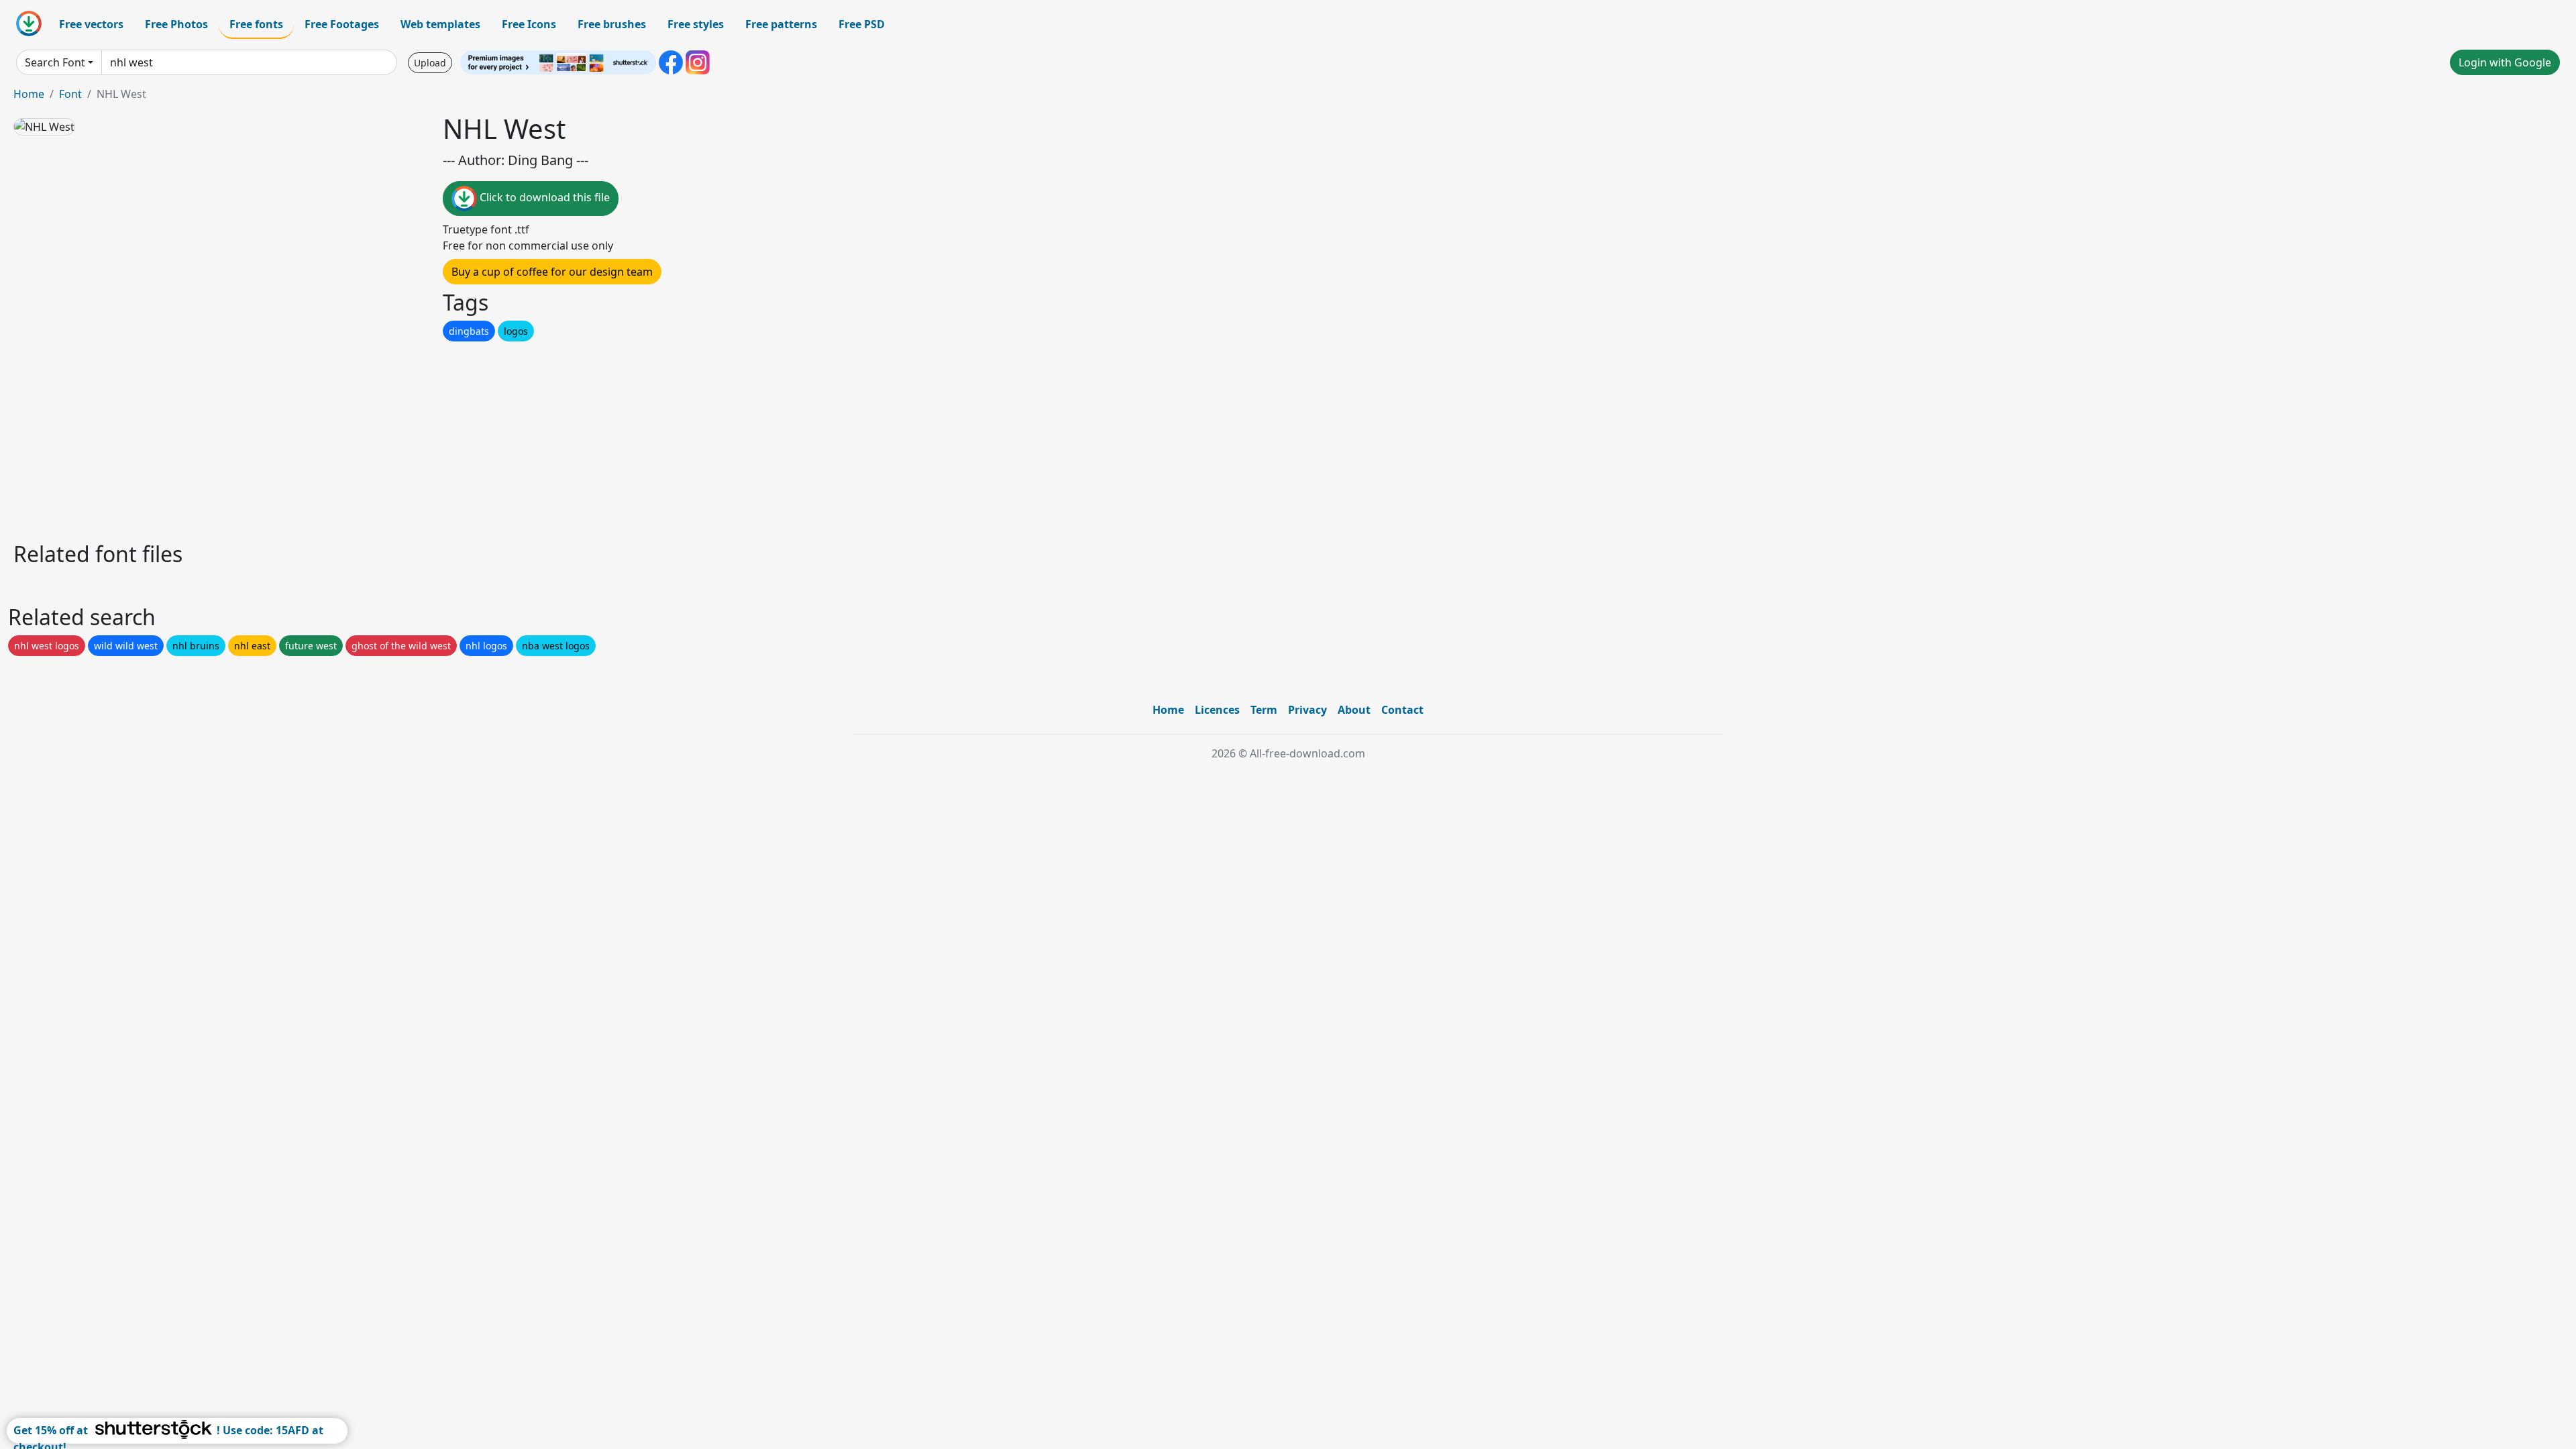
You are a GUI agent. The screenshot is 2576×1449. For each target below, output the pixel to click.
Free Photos (176, 24)
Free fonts (256, 24)
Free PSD (862, 24)
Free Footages (342, 24)
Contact (1402, 710)
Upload (430, 63)
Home (29, 94)
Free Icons (529, 24)
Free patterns (781, 24)
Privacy (1307, 710)
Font (70, 94)
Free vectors (91, 24)
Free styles (696, 24)
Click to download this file (543, 197)
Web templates (440, 24)
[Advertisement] (415, 438)
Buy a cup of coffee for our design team (552, 272)
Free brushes (612, 24)
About (1354, 710)
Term (1264, 710)
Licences (1217, 710)
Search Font (55, 62)
